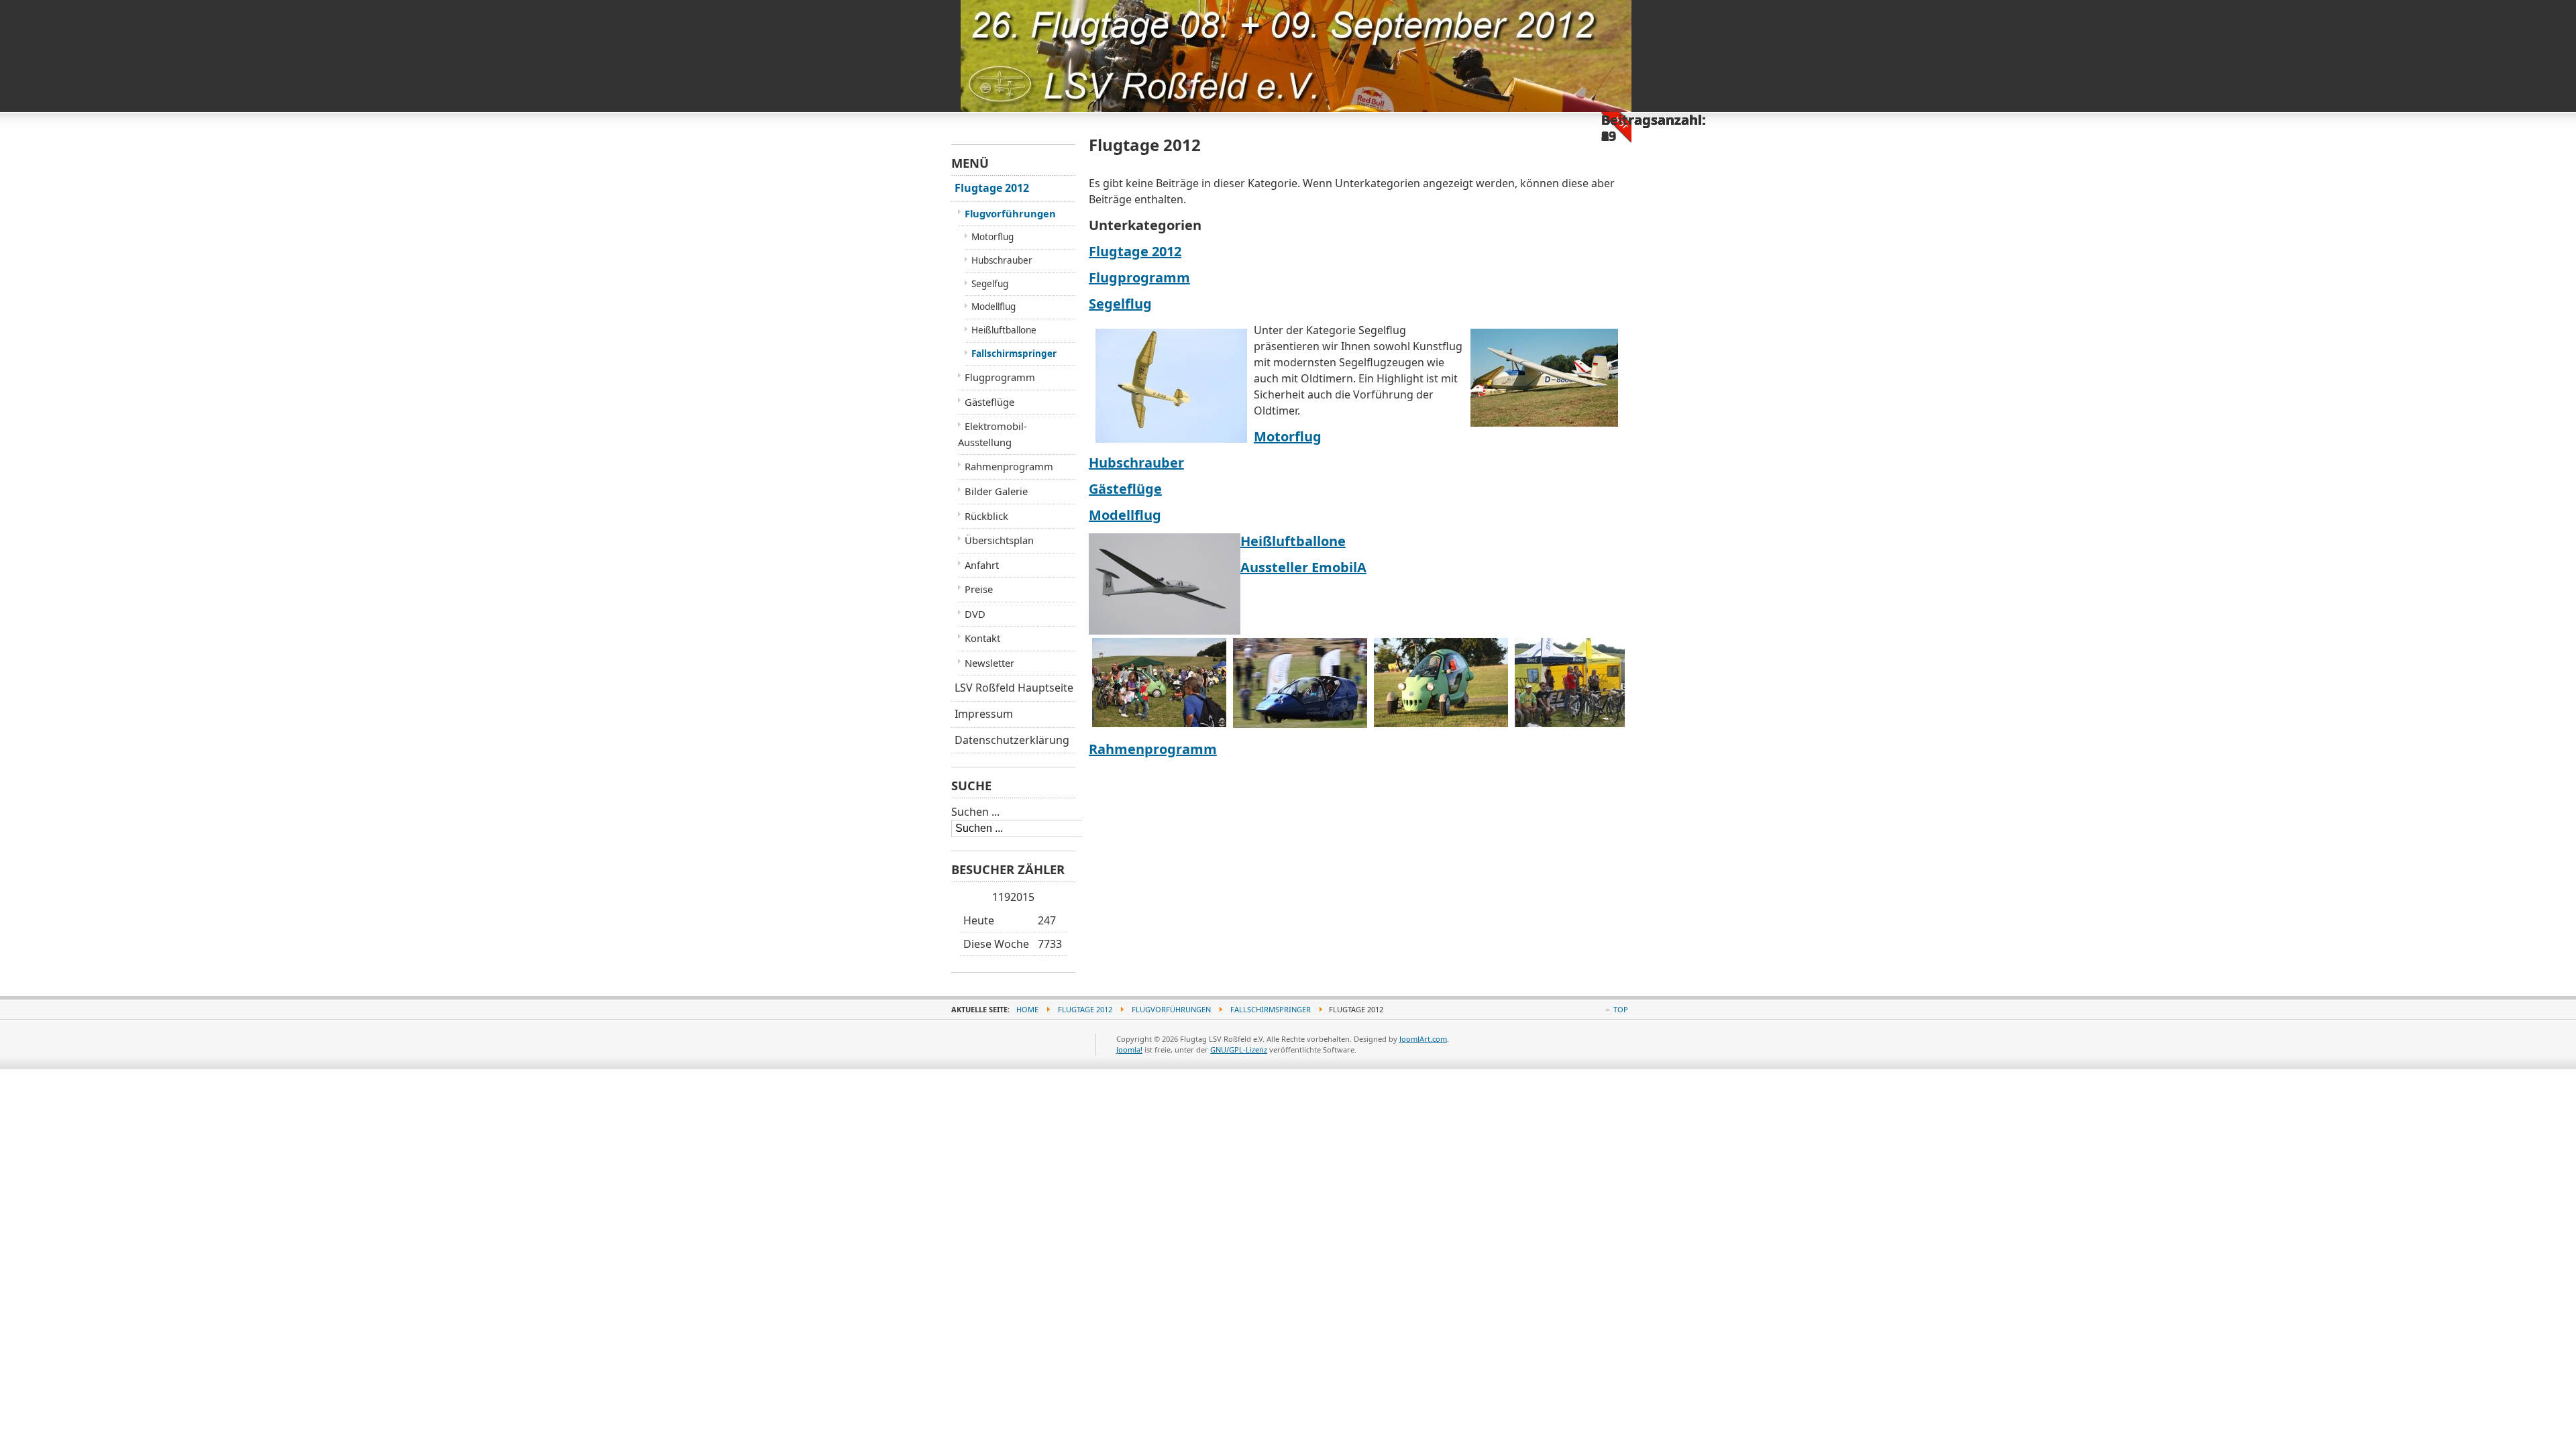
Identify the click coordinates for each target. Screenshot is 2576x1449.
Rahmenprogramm (1153, 749)
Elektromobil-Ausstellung (992, 434)
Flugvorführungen (1010, 213)
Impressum (984, 714)
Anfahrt (982, 565)
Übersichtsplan (999, 540)
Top (1621, 1009)
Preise (979, 589)
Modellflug (1125, 515)
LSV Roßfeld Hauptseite (1014, 688)
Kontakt (982, 638)
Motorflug (1288, 436)
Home (1027, 1009)
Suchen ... (975, 812)
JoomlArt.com (1423, 1039)
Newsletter (989, 663)
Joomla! (1129, 1050)
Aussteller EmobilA (1303, 567)
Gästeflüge (1125, 489)
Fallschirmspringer (1014, 354)
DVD (975, 614)
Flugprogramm (1139, 277)
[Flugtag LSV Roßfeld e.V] (1014, 26)
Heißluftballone (1293, 541)
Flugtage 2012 (1135, 251)
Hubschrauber (1136, 463)
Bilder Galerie (996, 491)
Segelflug (1120, 304)
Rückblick (986, 516)
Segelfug (990, 284)
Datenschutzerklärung (1012, 740)
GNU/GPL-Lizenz (1239, 1050)
